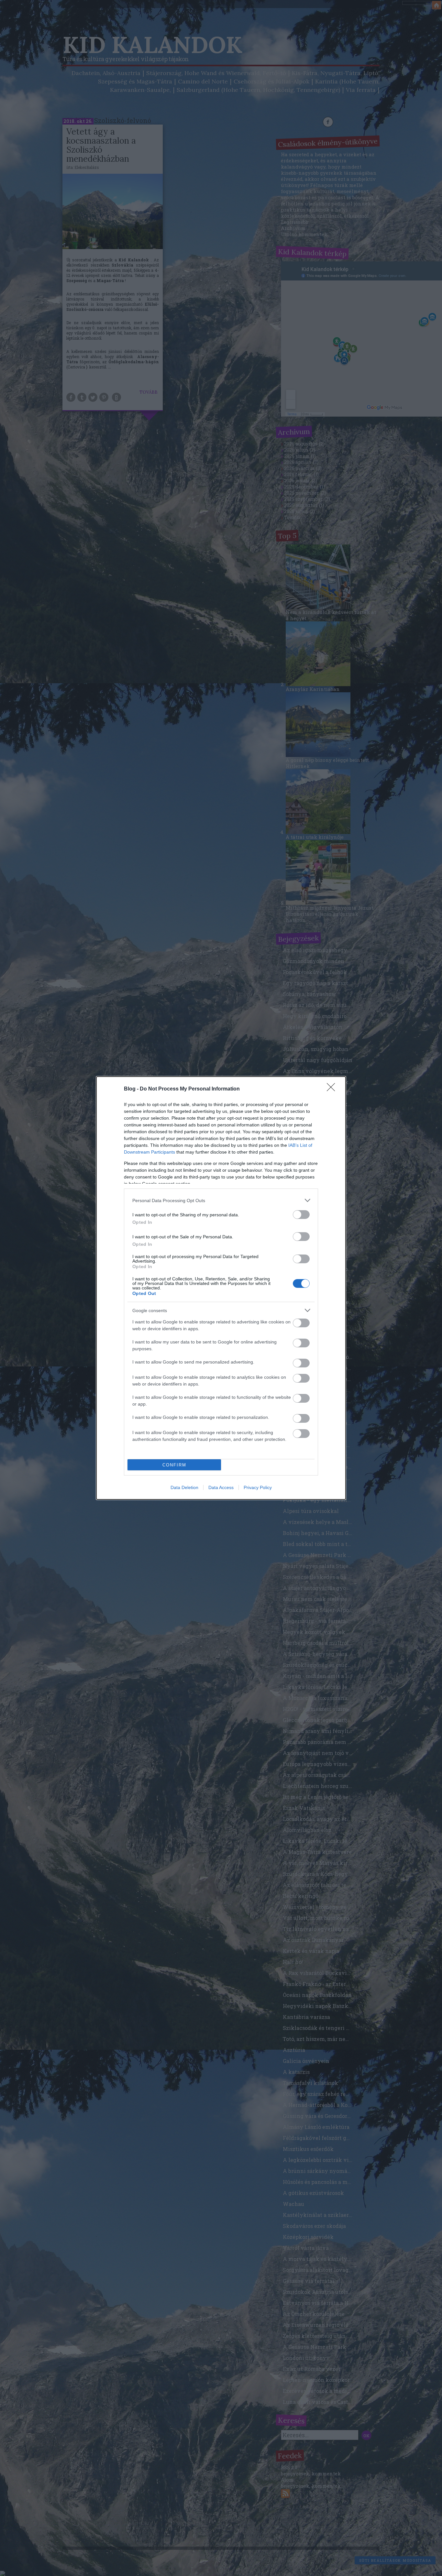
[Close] (333, 1089)
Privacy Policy (258, 1487)
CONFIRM (174, 1465)
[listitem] (221, 1200)
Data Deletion (184, 1487)
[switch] (301, 1215)
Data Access (221, 1487)
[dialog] (221, 1288)
